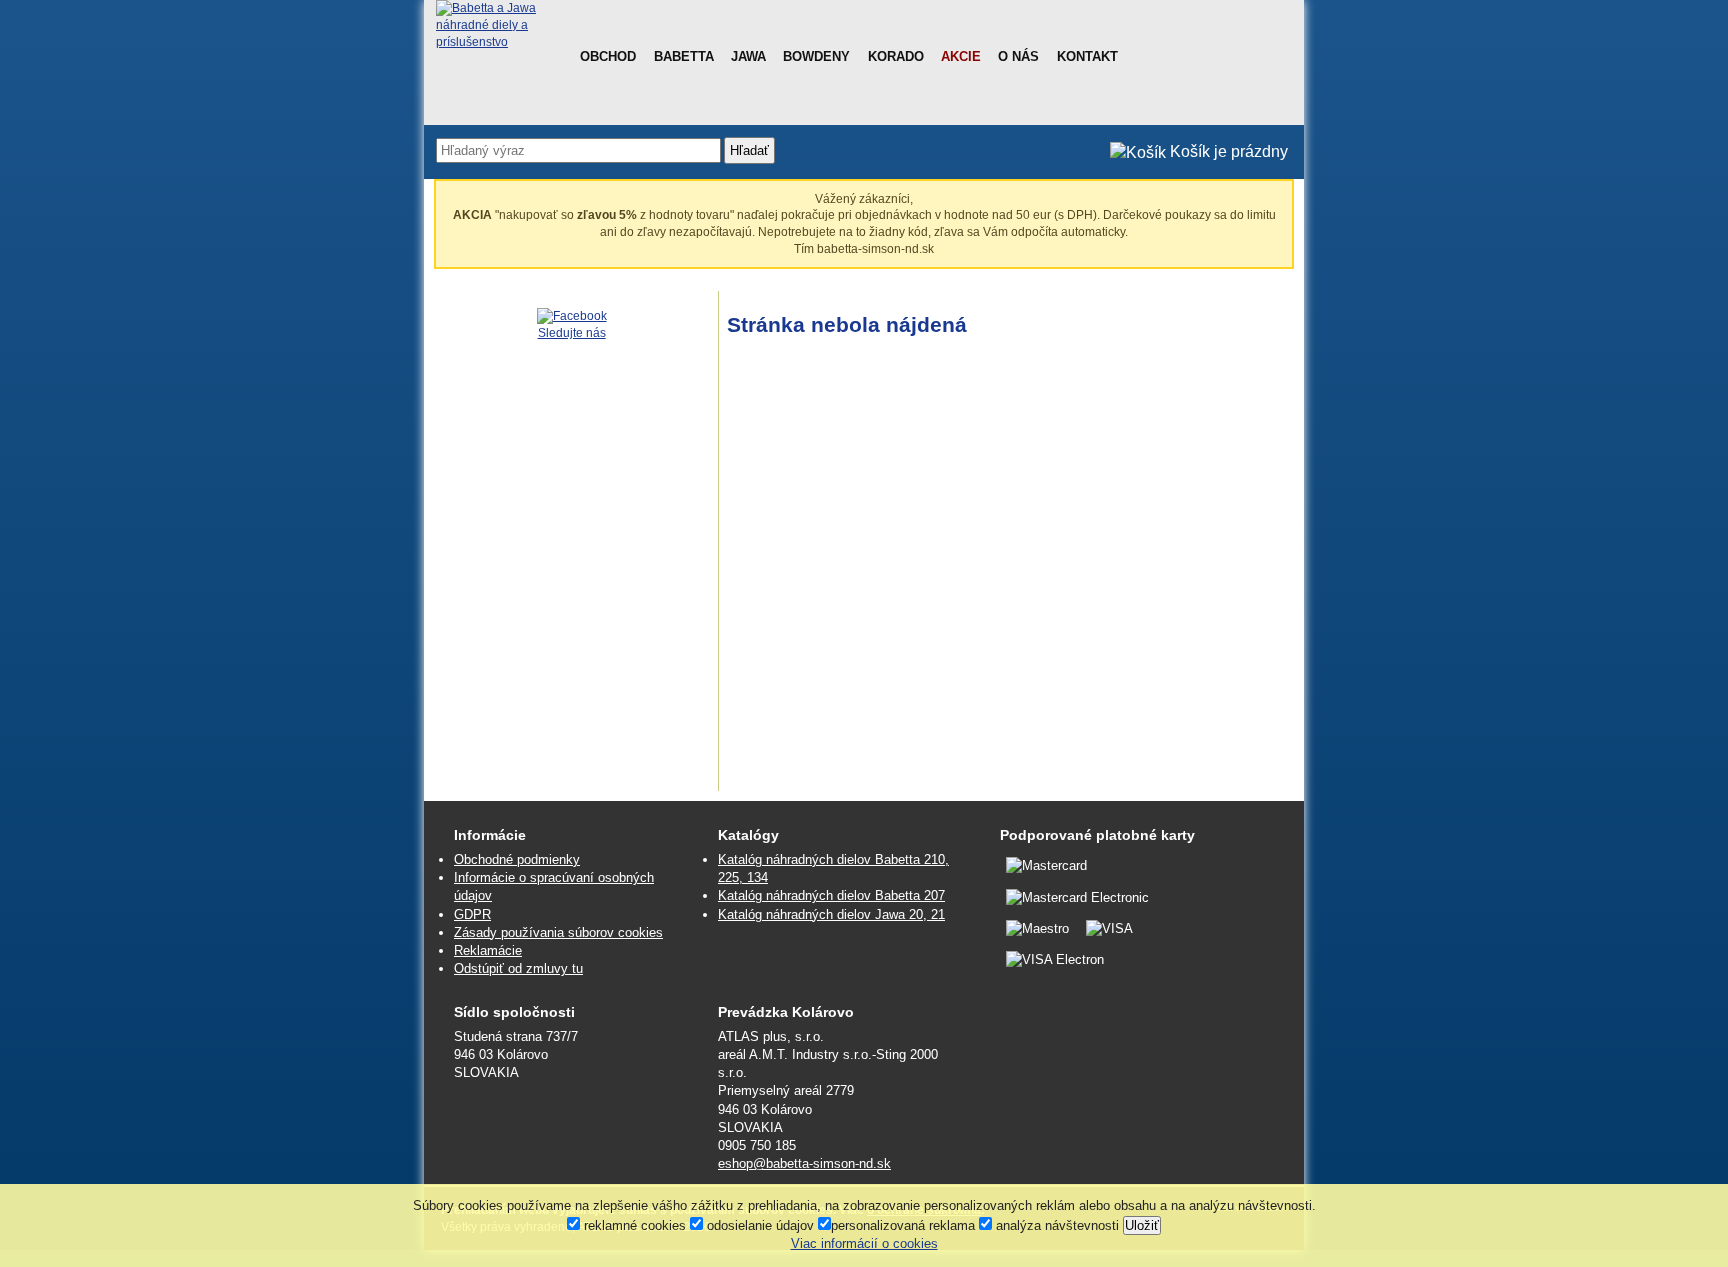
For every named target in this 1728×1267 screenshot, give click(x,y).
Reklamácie (488, 950)
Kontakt (1087, 56)
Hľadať (749, 150)
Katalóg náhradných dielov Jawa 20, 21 (831, 914)
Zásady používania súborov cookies (558, 932)
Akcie (961, 56)
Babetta (684, 56)
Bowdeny (816, 56)
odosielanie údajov (758, 1225)
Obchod (608, 56)
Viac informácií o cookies (864, 1243)
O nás (1018, 56)
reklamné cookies (633, 1225)
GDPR (472, 914)
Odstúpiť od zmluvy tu (518, 968)
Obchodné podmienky (517, 859)
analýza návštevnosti (1055, 1225)
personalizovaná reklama (903, 1225)
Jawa (748, 56)
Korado (896, 56)
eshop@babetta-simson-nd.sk (804, 1163)
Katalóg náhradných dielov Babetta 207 (831, 895)
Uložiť (1142, 1225)
